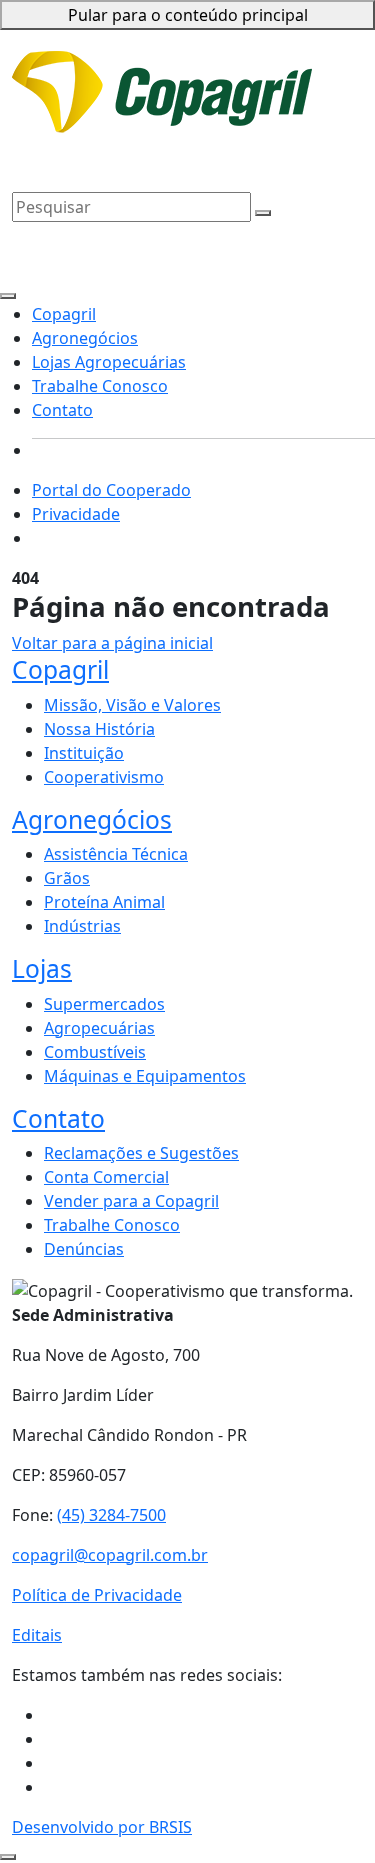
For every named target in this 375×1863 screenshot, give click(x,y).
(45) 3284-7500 (111, 1515)
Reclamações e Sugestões (141, 1153)
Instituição (84, 753)
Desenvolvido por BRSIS (102, 1827)
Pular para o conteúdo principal (188, 15)
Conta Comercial (106, 1177)
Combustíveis (95, 1052)
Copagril (303, 104)
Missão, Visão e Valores (132, 705)
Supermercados (104, 1004)
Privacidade (256, 68)
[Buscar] (263, 213)
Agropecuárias (99, 1028)
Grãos (67, 878)
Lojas (42, 968)
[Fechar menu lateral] (8, 296)
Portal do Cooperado (111, 490)
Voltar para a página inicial (112, 643)
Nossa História (99, 729)
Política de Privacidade (97, 1595)
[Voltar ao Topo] (8, 1857)
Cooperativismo (104, 777)
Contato (178, 158)
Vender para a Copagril (131, 1201)
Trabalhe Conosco (80, 158)
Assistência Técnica (116, 854)
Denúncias (84, 1249)
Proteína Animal (104, 902)
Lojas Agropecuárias (195, 134)
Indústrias (82, 926)
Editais (37, 1635)
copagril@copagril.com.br (110, 1555)
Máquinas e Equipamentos (145, 1076)
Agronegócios (65, 134)
